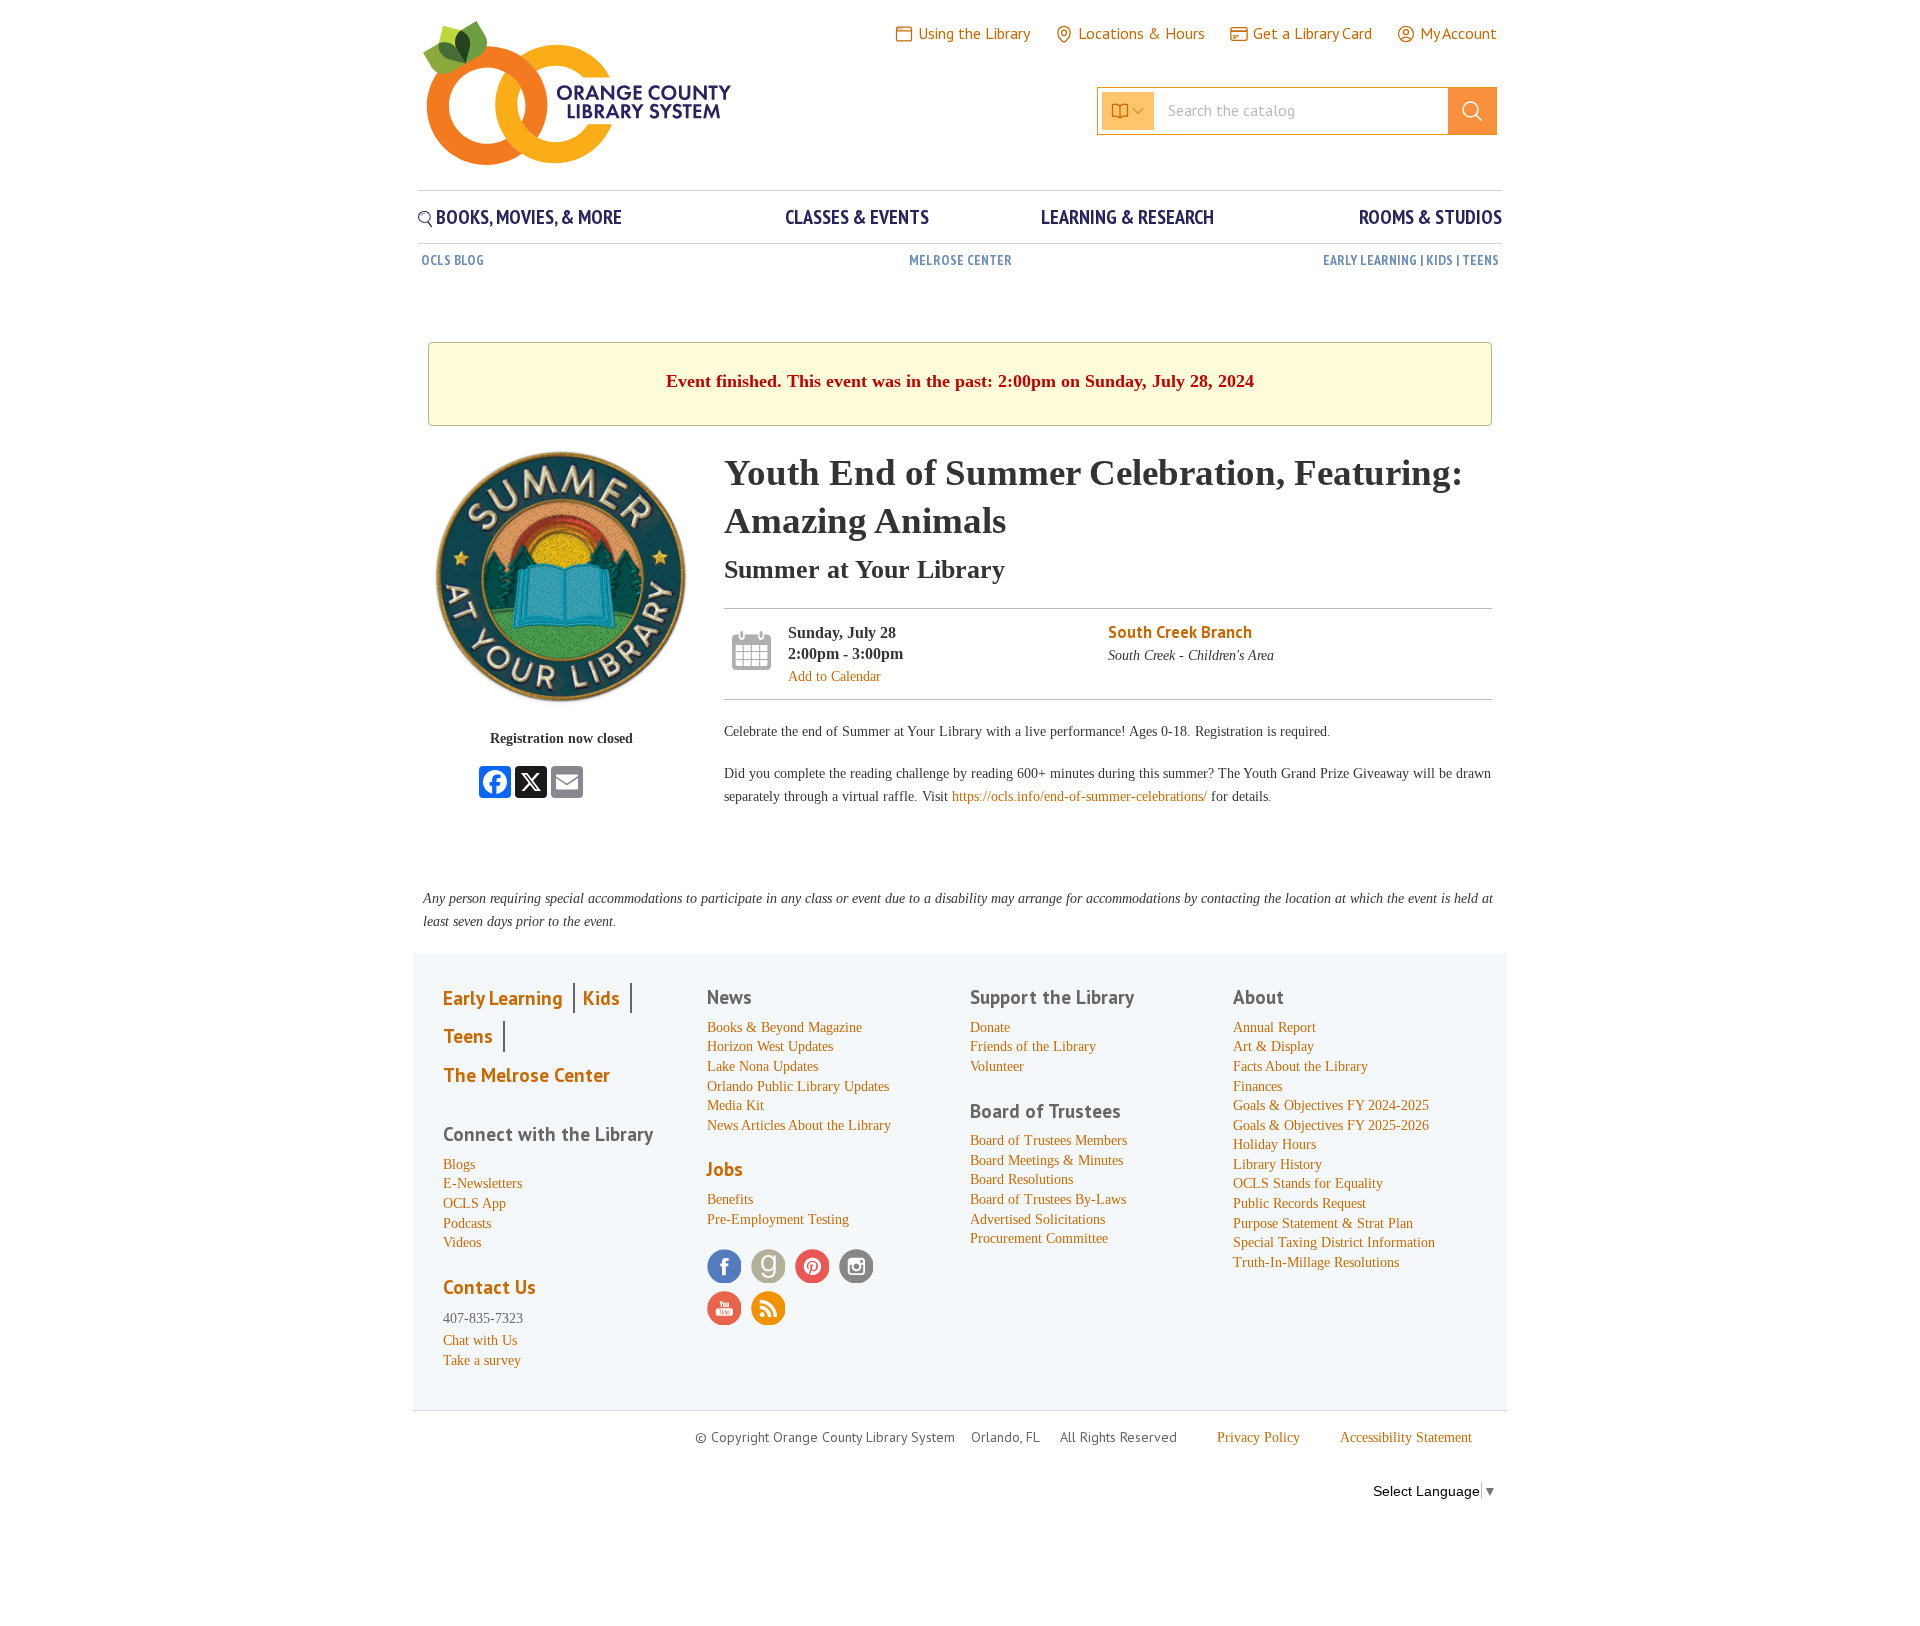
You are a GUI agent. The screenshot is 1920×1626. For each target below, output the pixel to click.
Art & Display (1273, 1046)
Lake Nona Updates (762, 1066)
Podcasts (467, 1223)
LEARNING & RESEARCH (1127, 217)
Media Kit (735, 1105)
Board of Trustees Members (1048, 1140)
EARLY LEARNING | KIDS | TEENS (1411, 260)
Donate (990, 1027)
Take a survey (482, 1360)
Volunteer (997, 1066)
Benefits (730, 1199)
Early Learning (503, 998)
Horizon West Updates (770, 1046)
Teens (468, 1036)
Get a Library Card (1312, 33)
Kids (601, 998)
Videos (462, 1242)
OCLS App (474, 1203)
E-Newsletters (482, 1183)
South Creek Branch (1180, 632)
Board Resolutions (1021, 1179)
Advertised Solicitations (1037, 1219)
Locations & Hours (1141, 33)
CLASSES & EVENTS (857, 217)
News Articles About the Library (799, 1125)
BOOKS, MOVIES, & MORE (527, 217)
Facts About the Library (1300, 1066)
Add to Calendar (834, 676)
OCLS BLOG (452, 260)
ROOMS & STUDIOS (1430, 217)
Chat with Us (480, 1340)
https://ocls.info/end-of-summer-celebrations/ (1079, 796)
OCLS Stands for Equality (1308, 1183)
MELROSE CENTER (960, 260)
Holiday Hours (1274, 1144)
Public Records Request (1299, 1203)
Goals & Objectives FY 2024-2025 (1331, 1105)
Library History (1277, 1164)
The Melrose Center (526, 1075)
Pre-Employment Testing (778, 1219)
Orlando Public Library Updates (798, 1086)
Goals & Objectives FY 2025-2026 (1331, 1125)
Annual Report (1274, 1027)
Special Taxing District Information (1334, 1242)
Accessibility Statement (1406, 1437)
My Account (1458, 33)
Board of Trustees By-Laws (1048, 1199)
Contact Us (489, 1287)
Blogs (459, 1164)
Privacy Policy (1258, 1437)
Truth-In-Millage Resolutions (1316, 1262)
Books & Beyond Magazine (784, 1027)
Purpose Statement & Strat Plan (1323, 1223)
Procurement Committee (1039, 1238)
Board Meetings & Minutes (1046, 1160)
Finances (1257, 1086)
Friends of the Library (1033, 1046)
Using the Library (974, 33)
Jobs (725, 1169)
